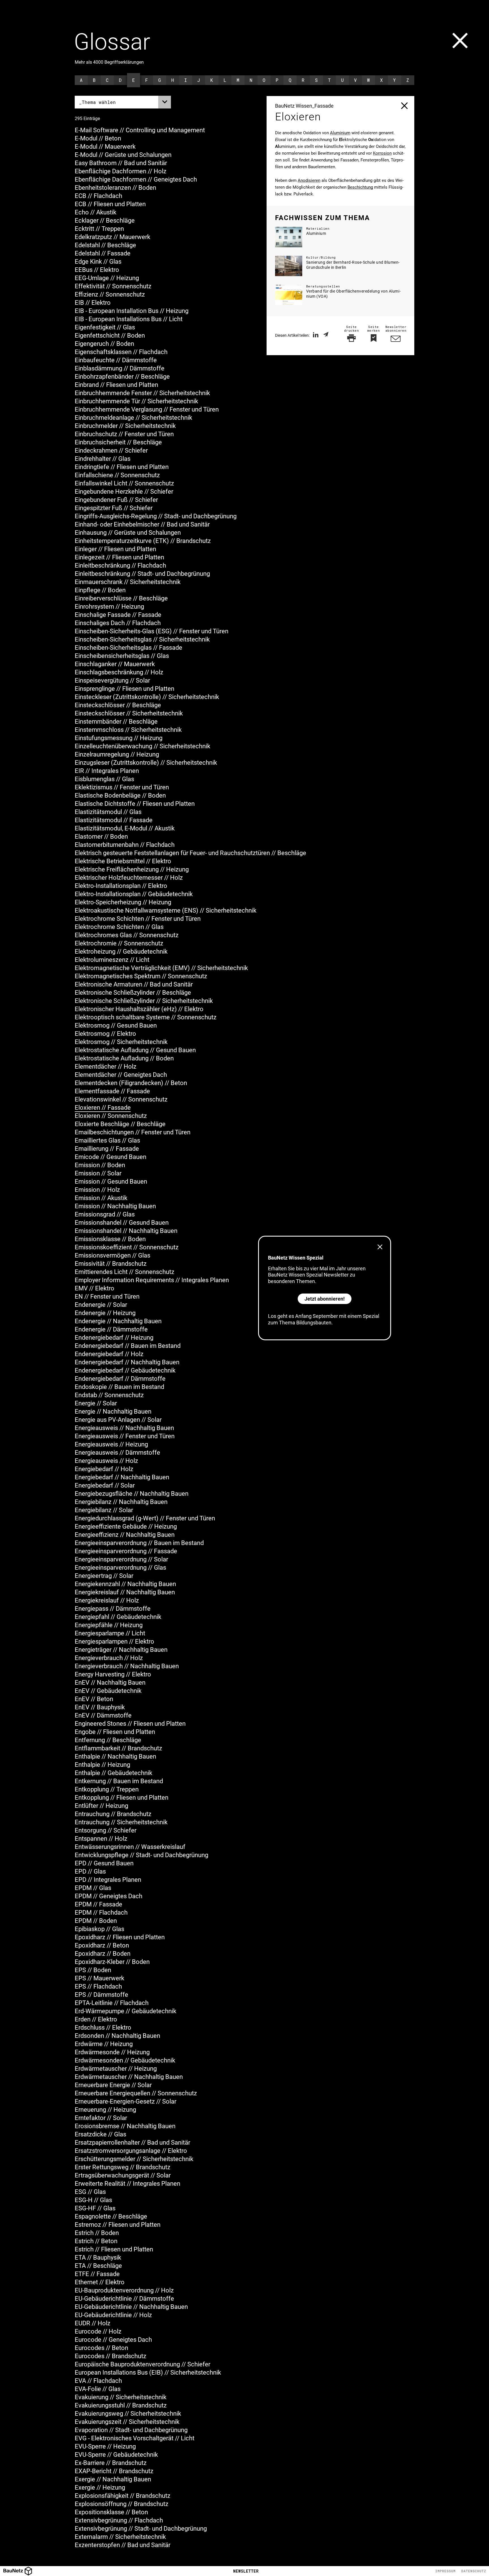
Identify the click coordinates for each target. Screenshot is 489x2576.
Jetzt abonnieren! (325, 1299)
